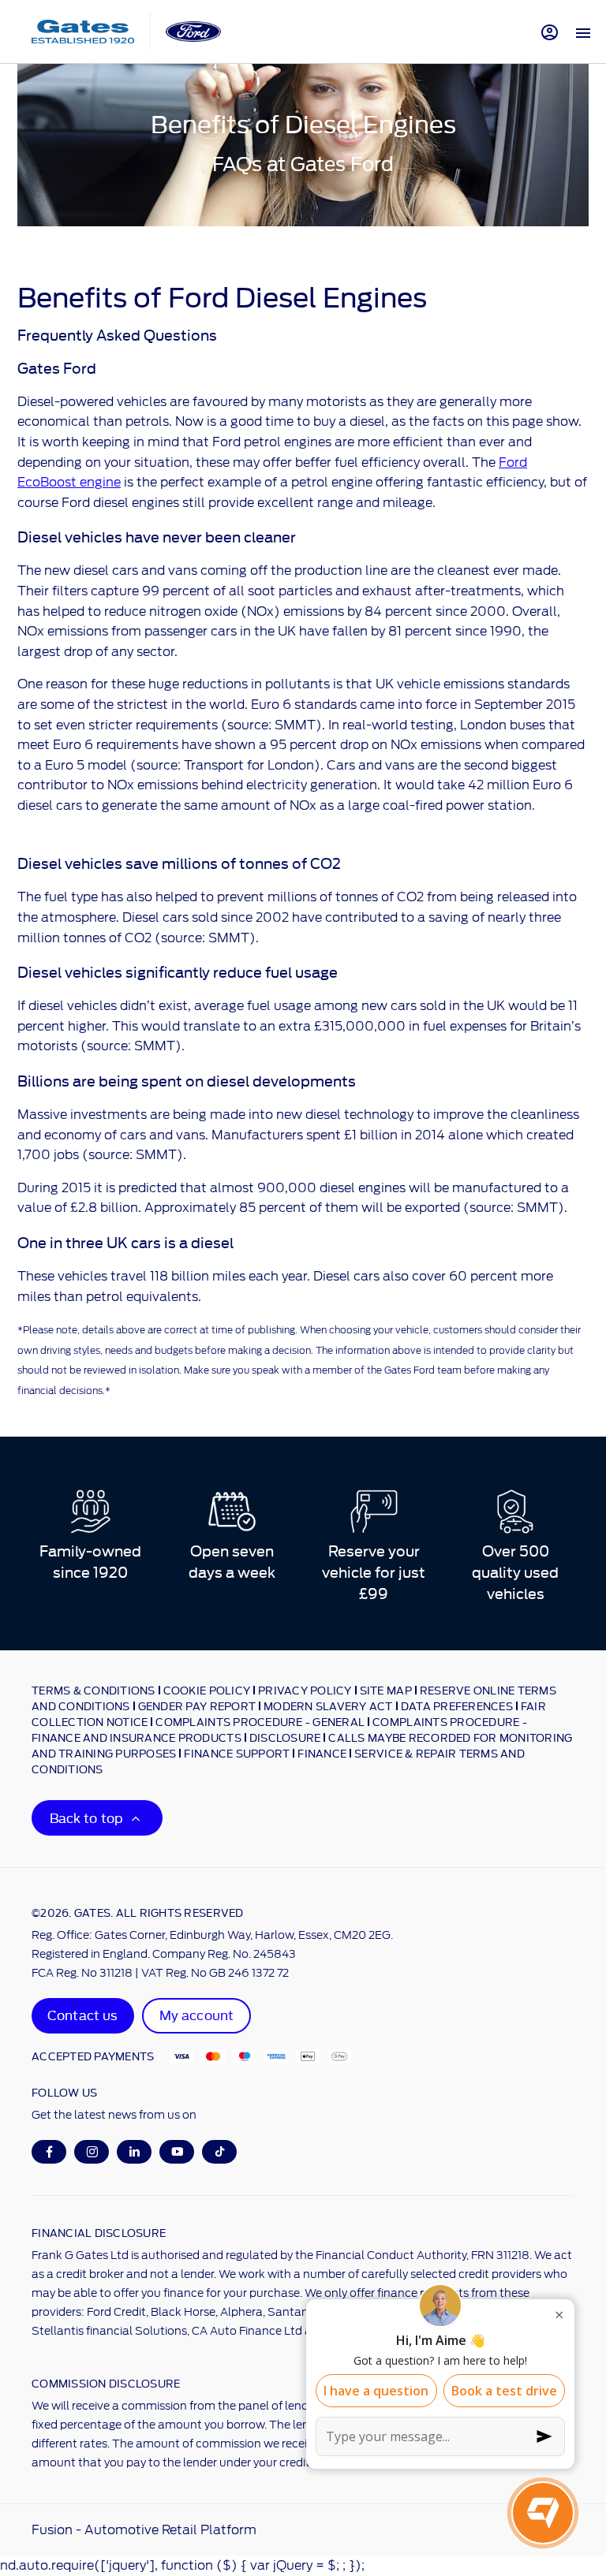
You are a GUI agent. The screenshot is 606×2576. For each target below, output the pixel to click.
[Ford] (193, 31)
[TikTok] (220, 2151)
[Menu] (583, 32)
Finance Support (237, 1753)
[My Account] (550, 32)
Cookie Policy (207, 1690)
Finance (322, 1753)
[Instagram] (92, 2151)
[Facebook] (49, 2151)
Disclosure (285, 1737)
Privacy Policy (305, 1690)
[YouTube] (177, 2151)
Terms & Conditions (94, 1690)
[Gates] (83, 32)
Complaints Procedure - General (260, 1721)
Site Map (386, 1690)
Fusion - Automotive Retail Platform (144, 2530)
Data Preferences (457, 1706)
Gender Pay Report (197, 1706)
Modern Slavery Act (328, 1706)
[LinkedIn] (135, 2151)
